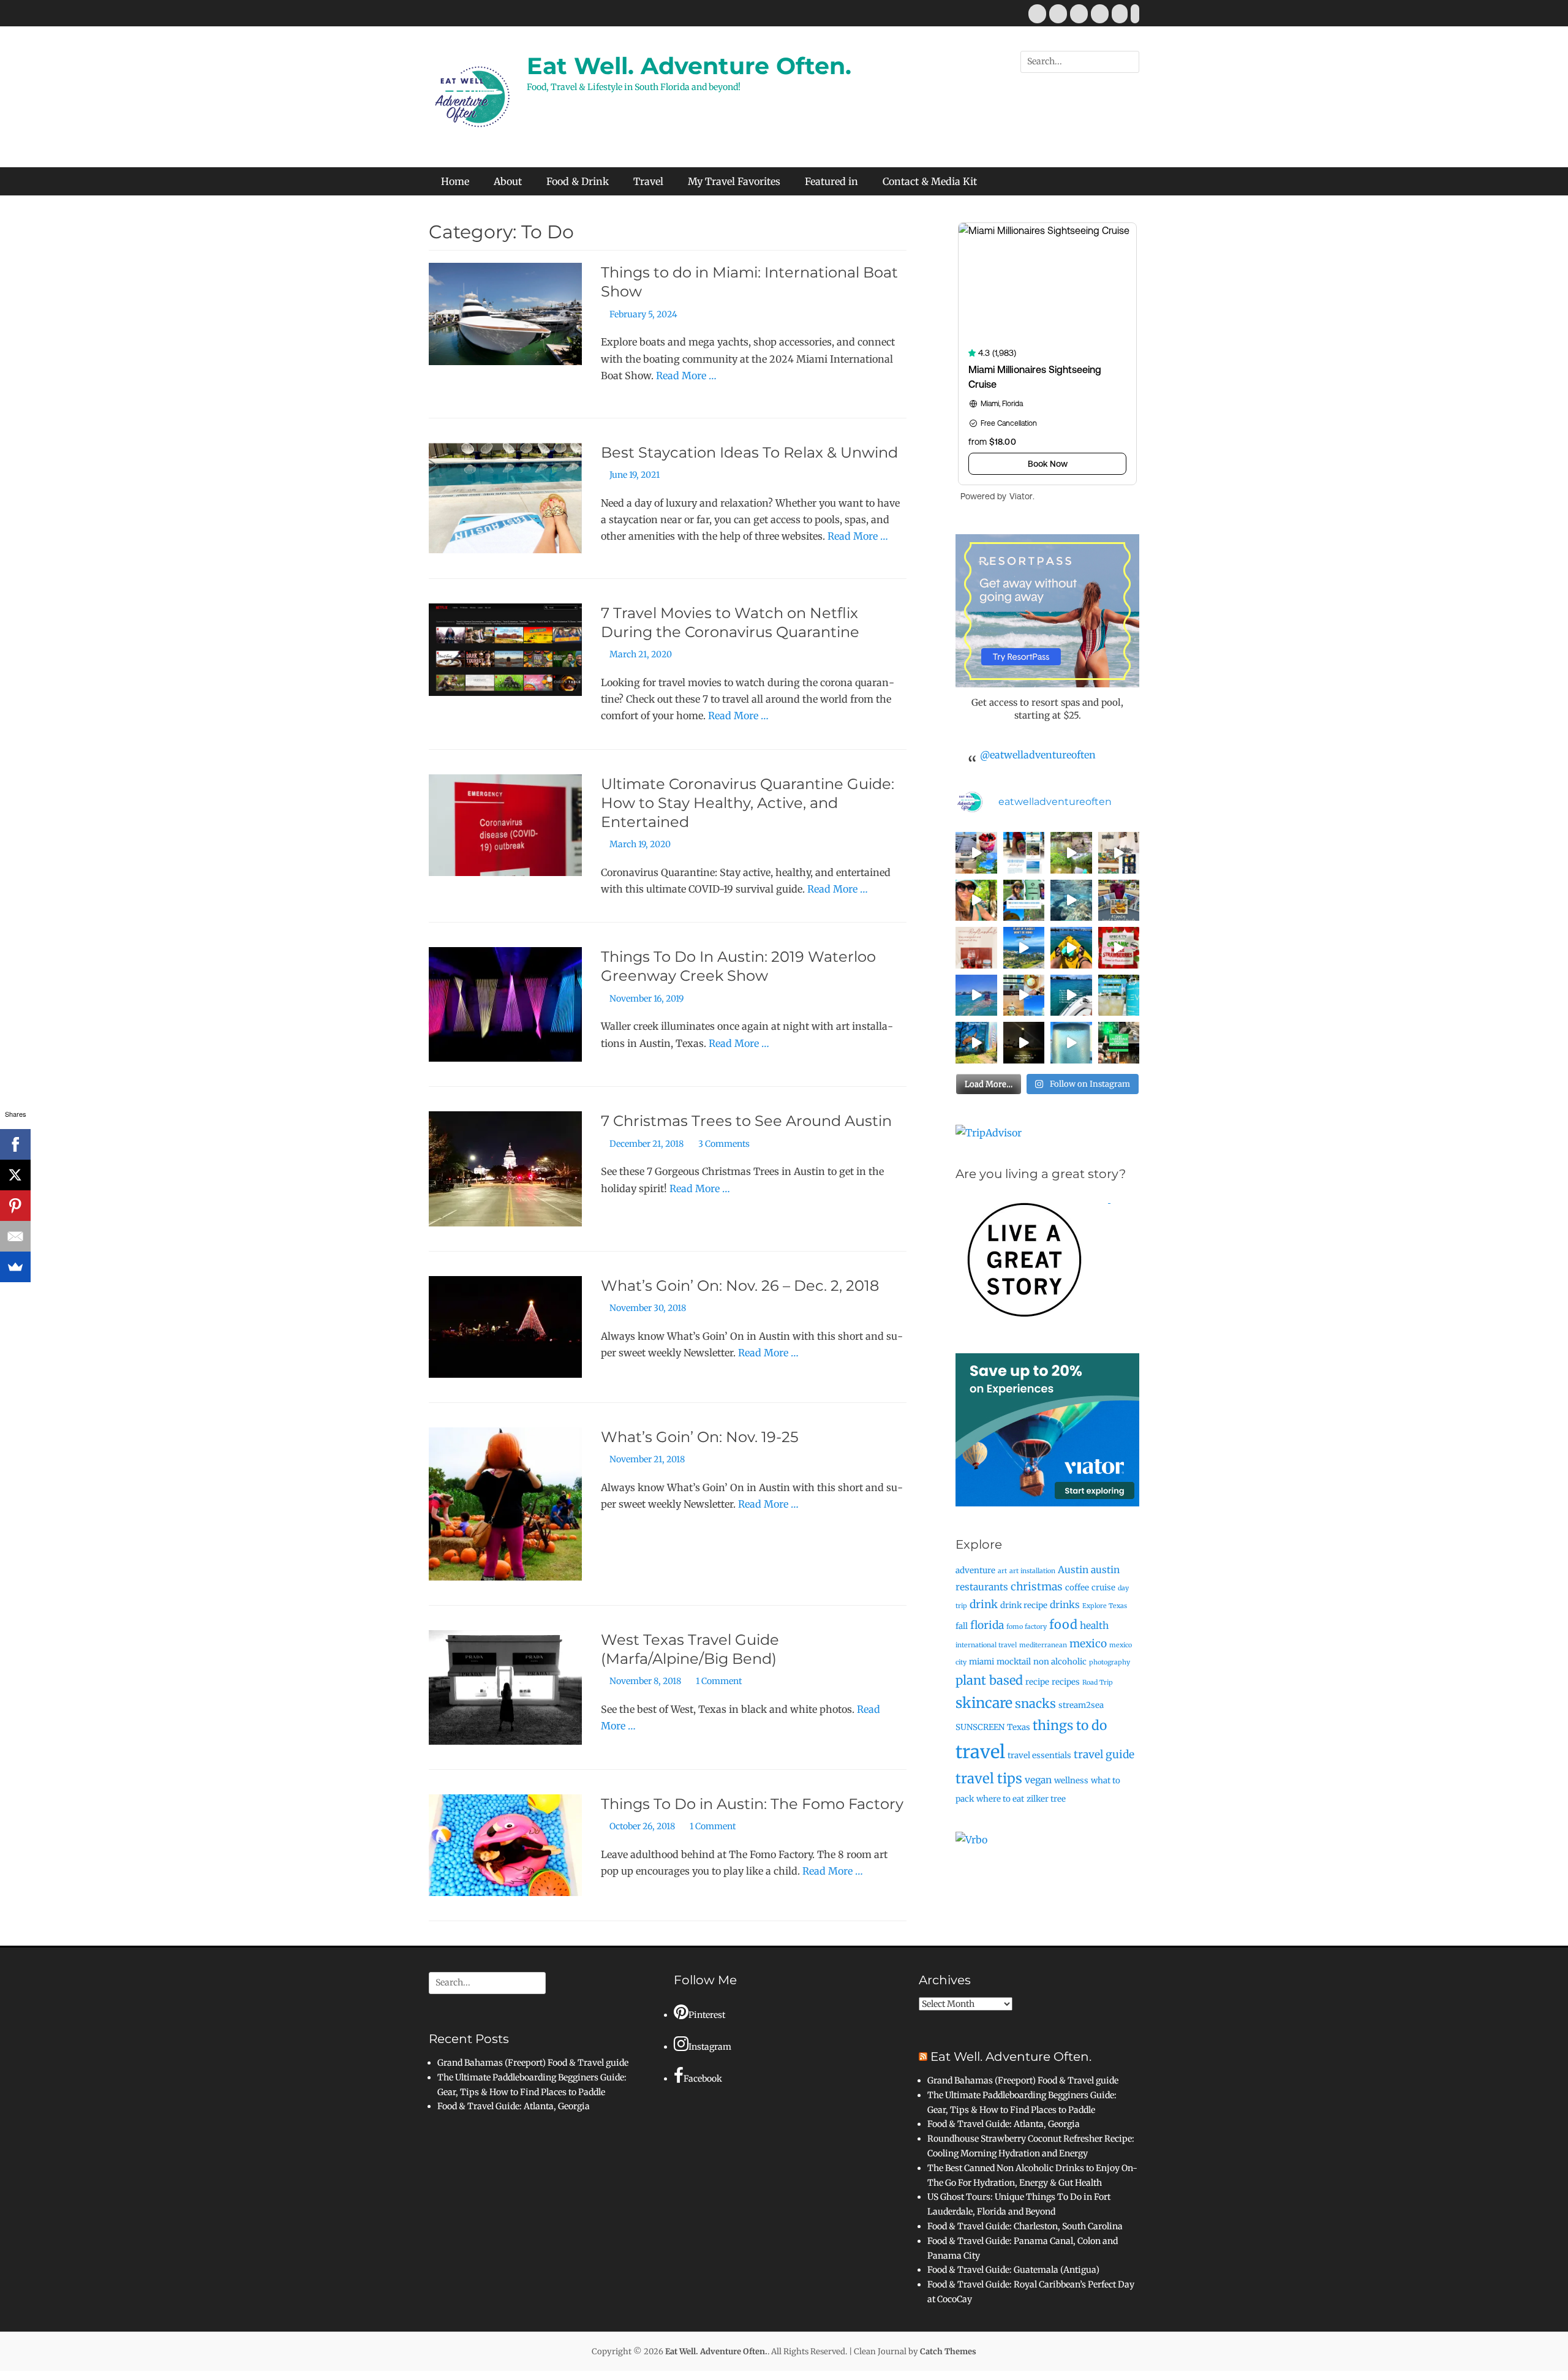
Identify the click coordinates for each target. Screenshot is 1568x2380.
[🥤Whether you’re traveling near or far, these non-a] (1119, 995)
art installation (1032, 1571)
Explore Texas (1105, 1606)
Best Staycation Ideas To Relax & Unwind (749, 452)
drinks (1065, 1605)
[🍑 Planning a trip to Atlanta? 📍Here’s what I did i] (976, 901)
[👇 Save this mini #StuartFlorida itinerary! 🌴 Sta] (976, 853)
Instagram (710, 2047)
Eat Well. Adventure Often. (689, 66)
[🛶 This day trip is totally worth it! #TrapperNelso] (1071, 853)
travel (980, 1752)
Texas (1019, 1727)
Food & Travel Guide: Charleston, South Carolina (1025, 2226)
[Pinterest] (15, 1206)
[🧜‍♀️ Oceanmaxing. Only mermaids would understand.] (976, 995)
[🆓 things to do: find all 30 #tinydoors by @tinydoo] (976, 1043)
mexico (1088, 1644)
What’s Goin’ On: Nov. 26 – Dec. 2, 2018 (740, 1286)
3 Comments (724, 1144)
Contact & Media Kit (930, 181)
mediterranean (1043, 1645)
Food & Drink (578, 181)
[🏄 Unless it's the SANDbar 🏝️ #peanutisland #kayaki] (1071, 948)
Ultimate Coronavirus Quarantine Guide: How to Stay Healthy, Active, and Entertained (748, 803)
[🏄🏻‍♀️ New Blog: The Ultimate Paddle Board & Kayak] (1024, 901)
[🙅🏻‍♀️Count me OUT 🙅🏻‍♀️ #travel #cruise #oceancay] (1024, 948)
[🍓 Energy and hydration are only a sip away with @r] (1119, 948)
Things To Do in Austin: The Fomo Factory (752, 1804)
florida (987, 1625)
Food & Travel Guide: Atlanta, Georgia (514, 2106)
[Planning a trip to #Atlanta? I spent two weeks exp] (1119, 901)
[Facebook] (15, 1144)
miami (982, 1662)
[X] (15, 1175)
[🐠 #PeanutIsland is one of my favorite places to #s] (1071, 901)
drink (984, 1604)
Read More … (686, 376)
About (508, 181)
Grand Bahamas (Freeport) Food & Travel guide (533, 2063)
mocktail (1014, 1662)
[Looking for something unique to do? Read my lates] (1119, 1043)
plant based (989, 1680)
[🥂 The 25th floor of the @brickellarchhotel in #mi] (1024, 995)
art (1002, 1571)
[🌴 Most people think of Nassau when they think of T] (1024, 853)
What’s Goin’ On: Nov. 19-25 (700, 1437)
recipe (1037, 1682)
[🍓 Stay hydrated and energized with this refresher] (976, 948)
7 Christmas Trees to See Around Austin (746, 1121)
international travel (986, 1645)
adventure (975, 1570)
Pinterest (707, 2015)
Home (455, 181)
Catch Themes (948, 2352)
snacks (1035, 1703)
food (1063, 1624)
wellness (1071, 1781)
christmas (1037, 1587)
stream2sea (1081, 1705)
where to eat (1000, 1799)
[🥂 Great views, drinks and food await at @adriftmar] (1071, 1043)
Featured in (831, 181)
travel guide (1104, 1755)
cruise (1103, 1588)
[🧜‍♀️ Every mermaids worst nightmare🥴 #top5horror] (1071, 995)
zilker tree (1046, 1799)
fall (962, 1626)
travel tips (989, 1778)
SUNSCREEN (980, 1727)
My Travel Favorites (734, 181)
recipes (1066, 1682)
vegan (1038, 1780)
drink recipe (1024, 1605)
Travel (648, 181)
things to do (1070, 1725)
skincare (984, 1703)
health (1094, 1626)
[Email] (15, 1236)
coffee (1077, 1588)
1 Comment (719, 1681)
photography (1110, 1662)
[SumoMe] (15, 1267)
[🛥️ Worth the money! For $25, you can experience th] (1024, 1043)
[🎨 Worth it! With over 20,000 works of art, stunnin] (1119, 853)
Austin (1073, 1570)
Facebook (703, 2079)
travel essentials (1039, 1755)
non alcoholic (1060, 1662)
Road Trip (1098, 1683)
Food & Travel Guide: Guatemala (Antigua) (1013, 2270)
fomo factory (1027, 1627)
